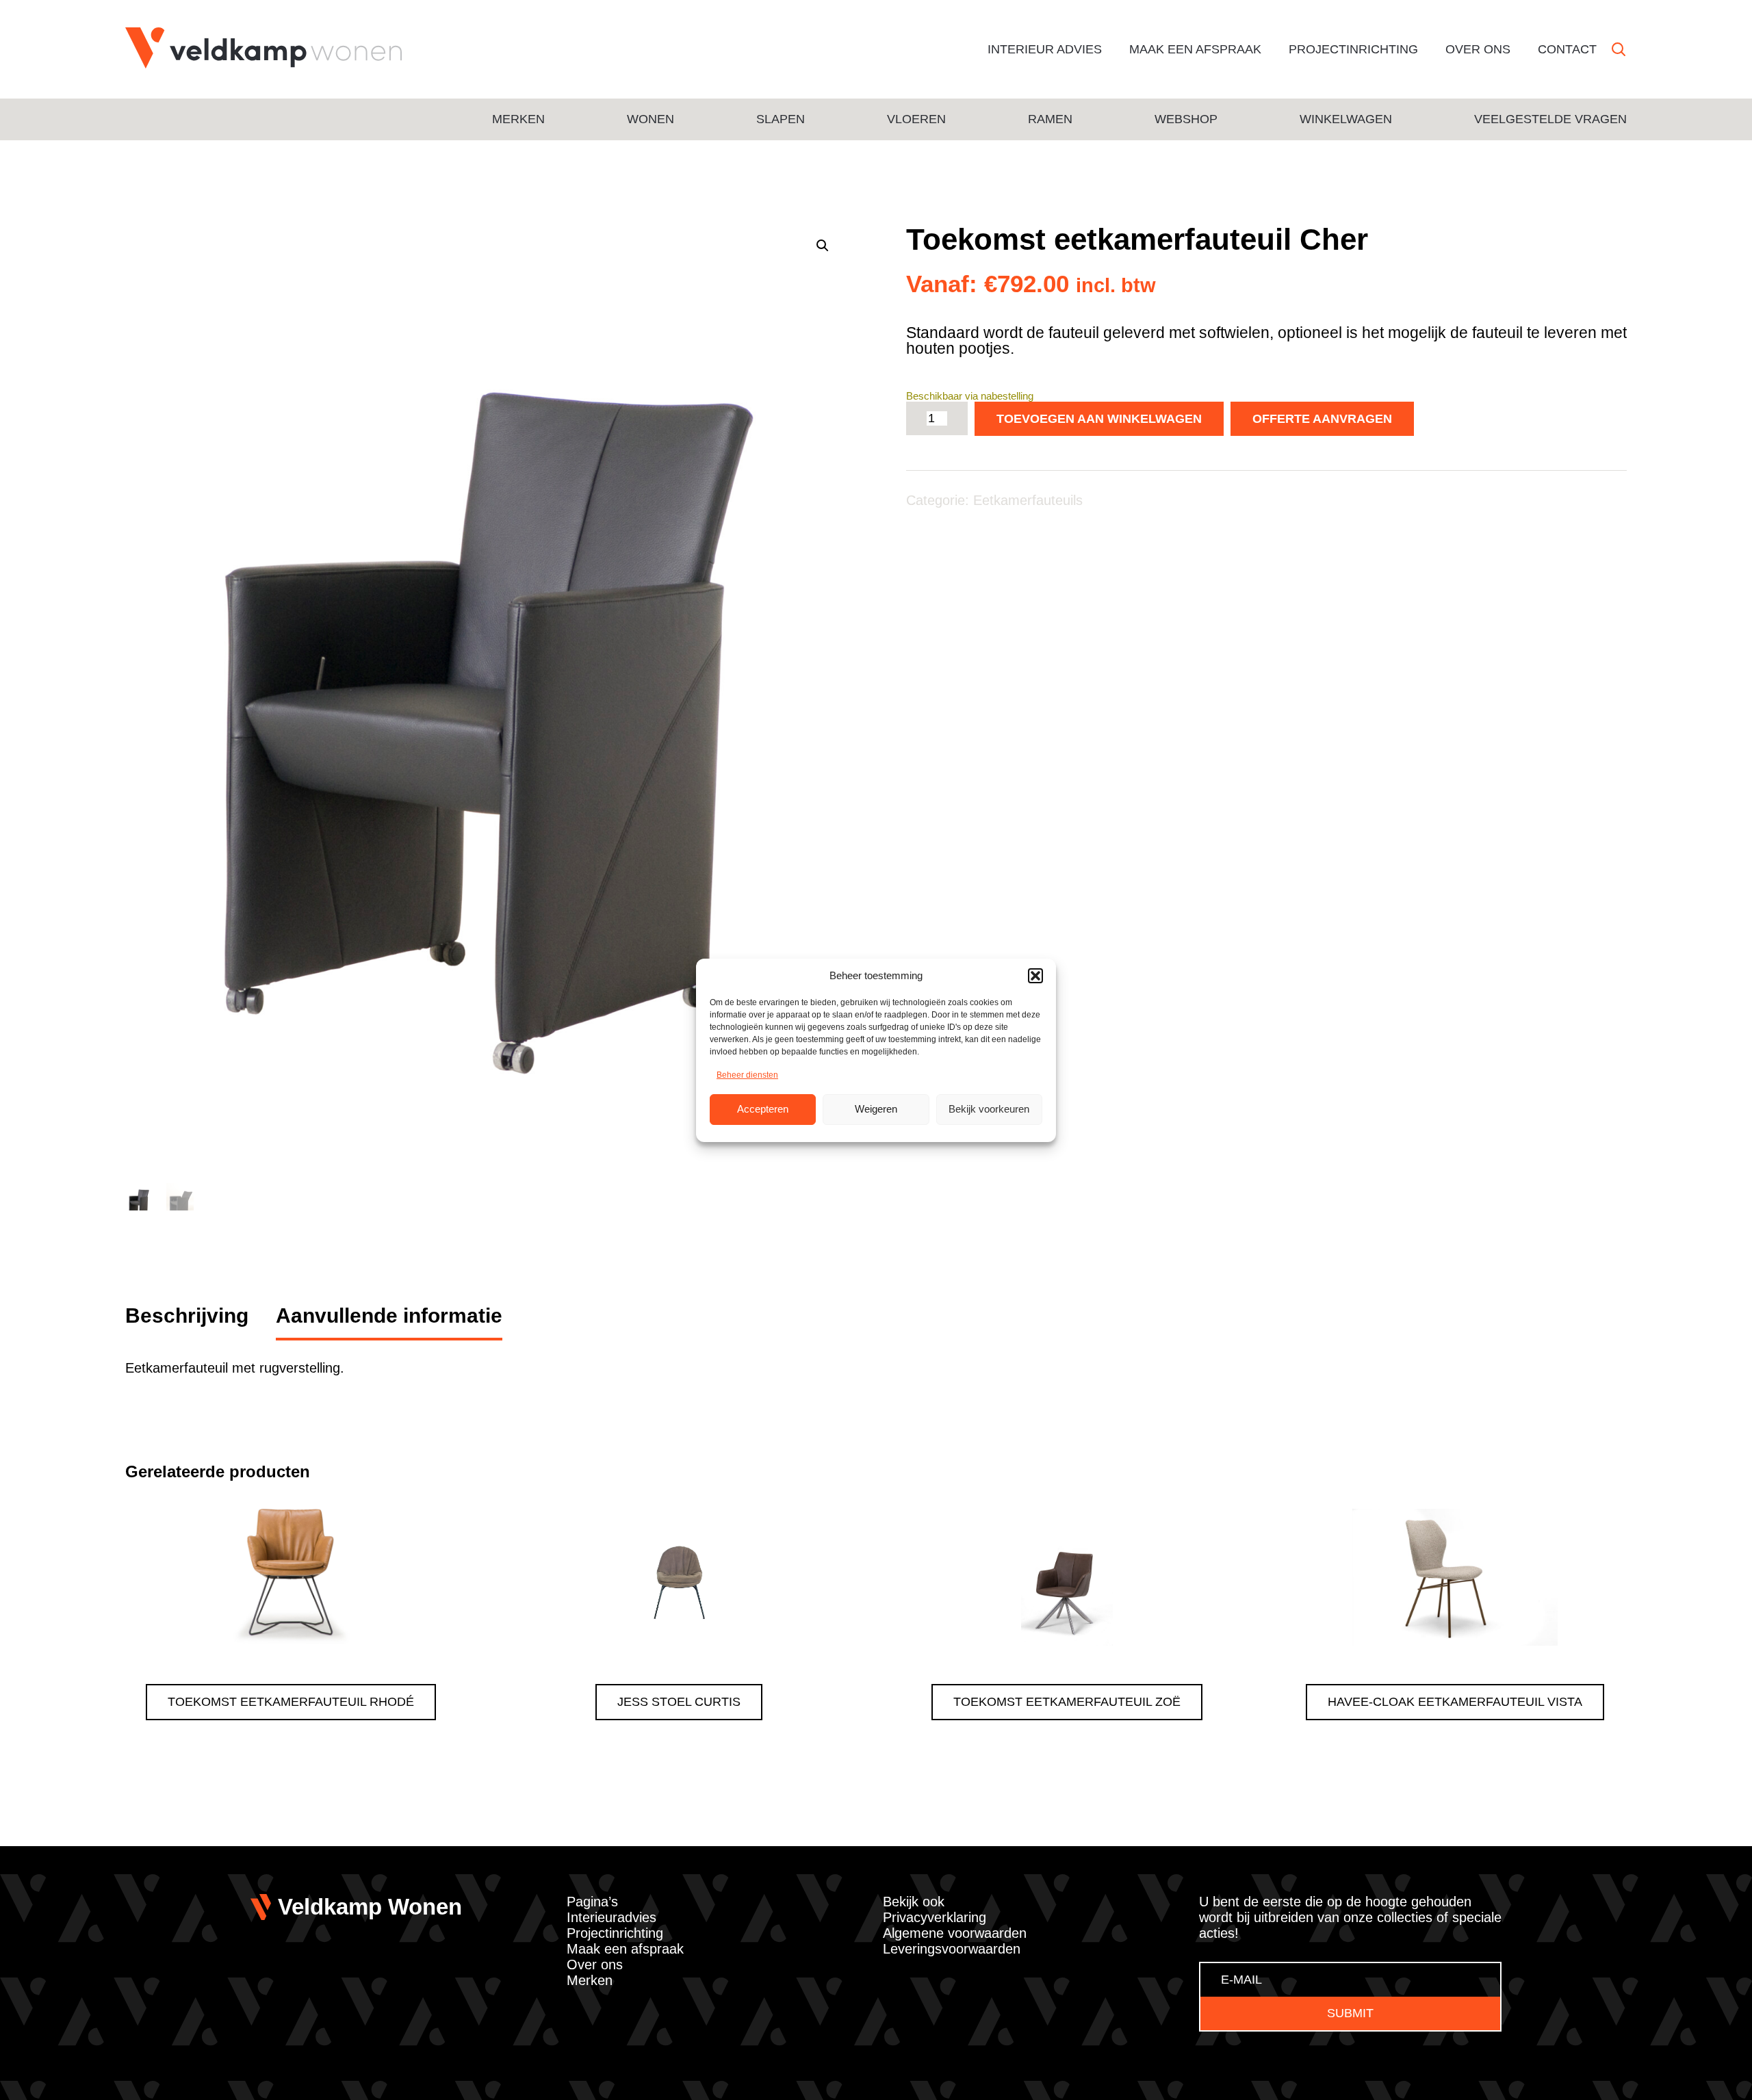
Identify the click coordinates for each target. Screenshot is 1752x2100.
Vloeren (916, 119)
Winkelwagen (1346, 119)
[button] (1035, 976)
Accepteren (763, 1109)
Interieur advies (1045, 49)
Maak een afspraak (1195, 49)
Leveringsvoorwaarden (952, 1949)
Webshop (1186, 119)
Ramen (1050, 119)
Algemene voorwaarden (955, 1933)
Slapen (781, 119)
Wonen (650, 119)
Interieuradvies (611, 1917)
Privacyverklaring (935, 1917)
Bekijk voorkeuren (989, 1109)
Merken (518, 119)
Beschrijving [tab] (187, 1315)
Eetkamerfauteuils (1028, 500)
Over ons (1478, 49)
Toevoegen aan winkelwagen (1099, 419)
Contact (1567, 49)
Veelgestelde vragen (1550, 119)
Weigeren (876, 1109)
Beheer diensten (747, 1075)
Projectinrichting (1353, 49)
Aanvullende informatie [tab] (389, 1315)
